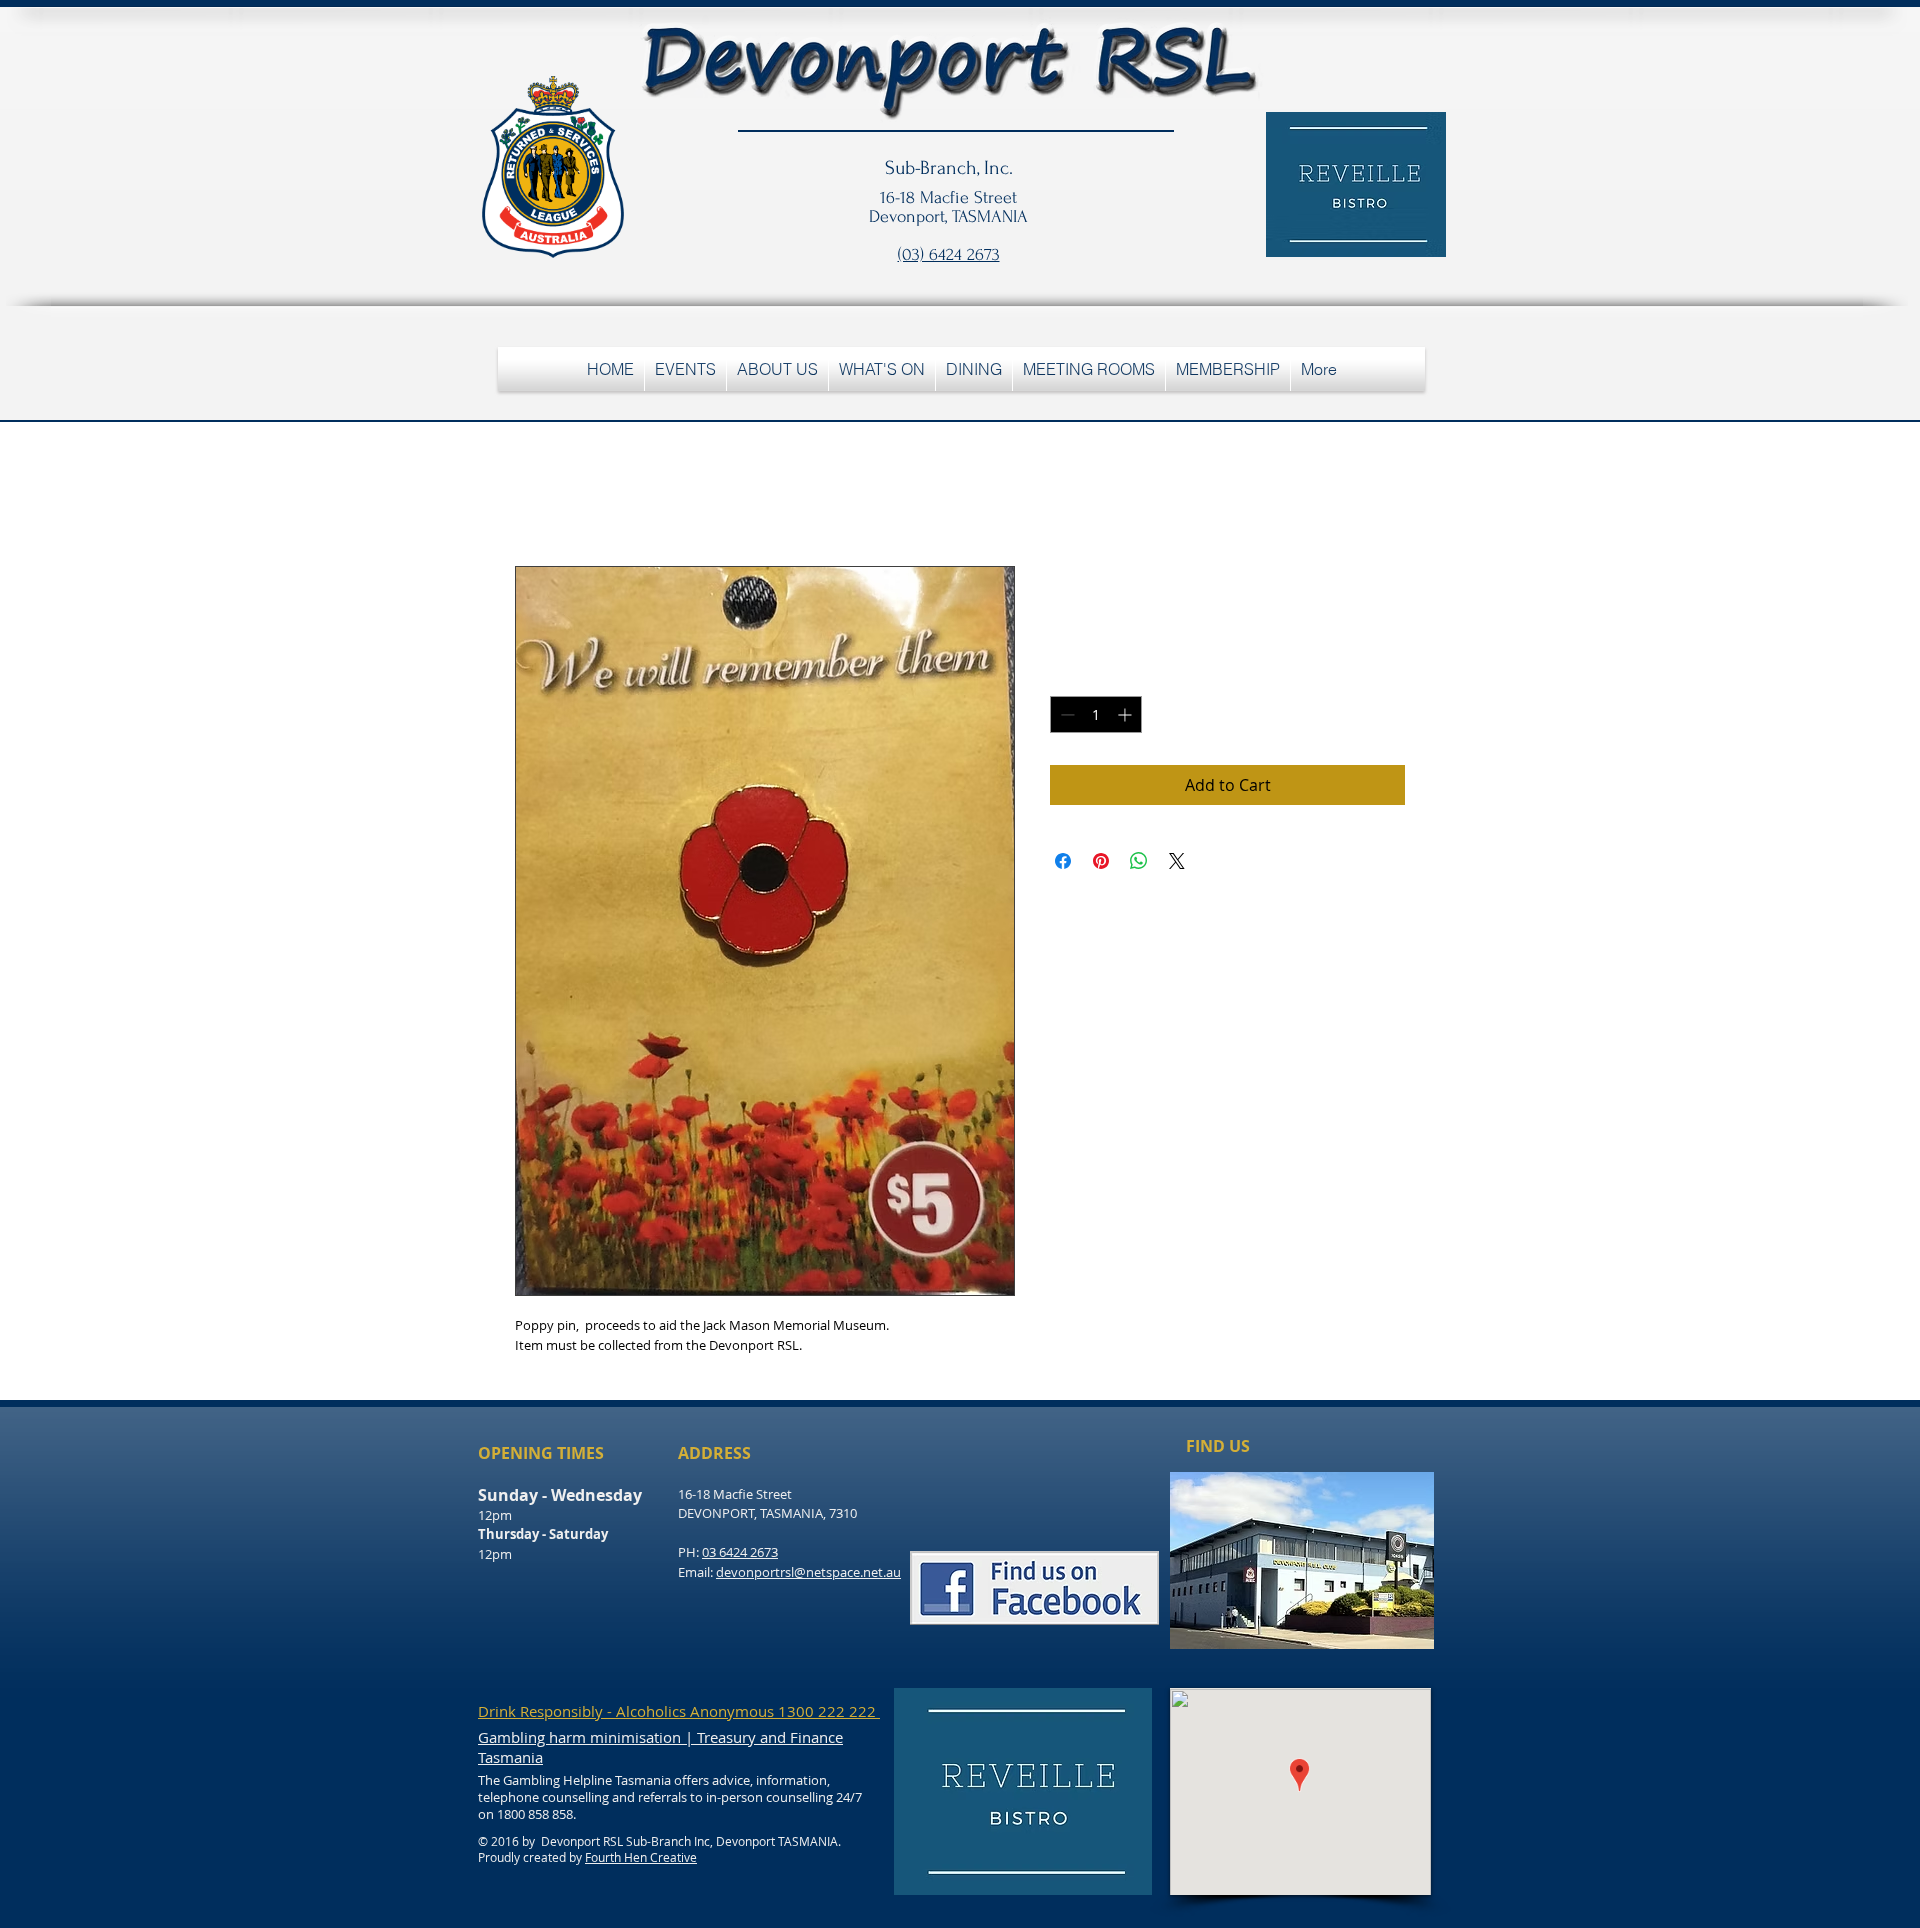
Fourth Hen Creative (641, 1857)
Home (538, 494)
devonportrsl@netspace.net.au (808, 1572)
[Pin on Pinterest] (1101, 861)
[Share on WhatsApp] (1139, 861)
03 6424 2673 (740, 1552)
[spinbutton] (1096, 714)
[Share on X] (1177, 861)
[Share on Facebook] (1063, 861)
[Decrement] (1065, 714)
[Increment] (1126, 714)
